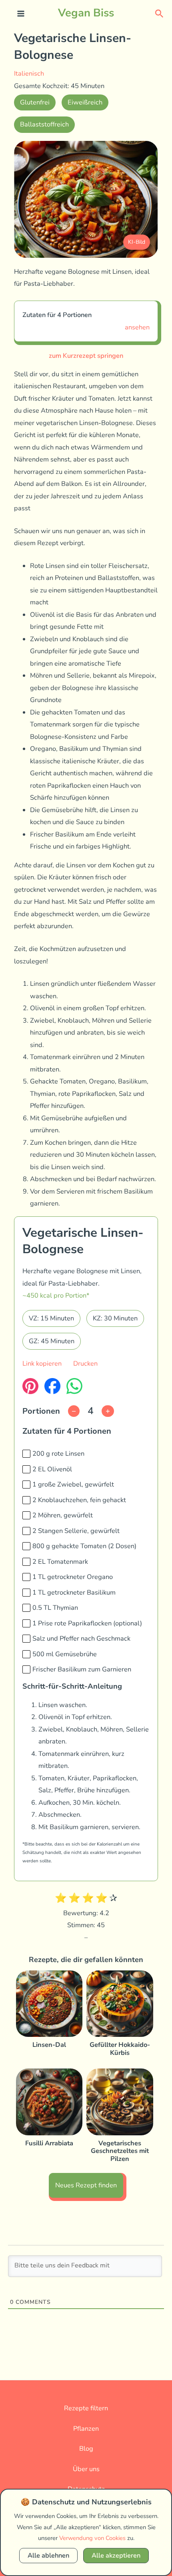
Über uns (86, 2469)
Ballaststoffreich (44, 124)
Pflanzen (86, 2429)
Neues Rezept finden (86, 2185)
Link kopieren (42, 1363)
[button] (159, 13)
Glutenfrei (35, 102)
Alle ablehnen (48, 2555)
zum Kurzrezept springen (86, 356)
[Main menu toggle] (21, 14)
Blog (86, 2449)
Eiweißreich (85, 102)
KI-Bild (137, 242)
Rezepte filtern (86, 2408)
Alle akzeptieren (116, 2555)
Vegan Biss (86, 13)
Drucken (85, 1363)
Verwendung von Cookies (92, 2538)
